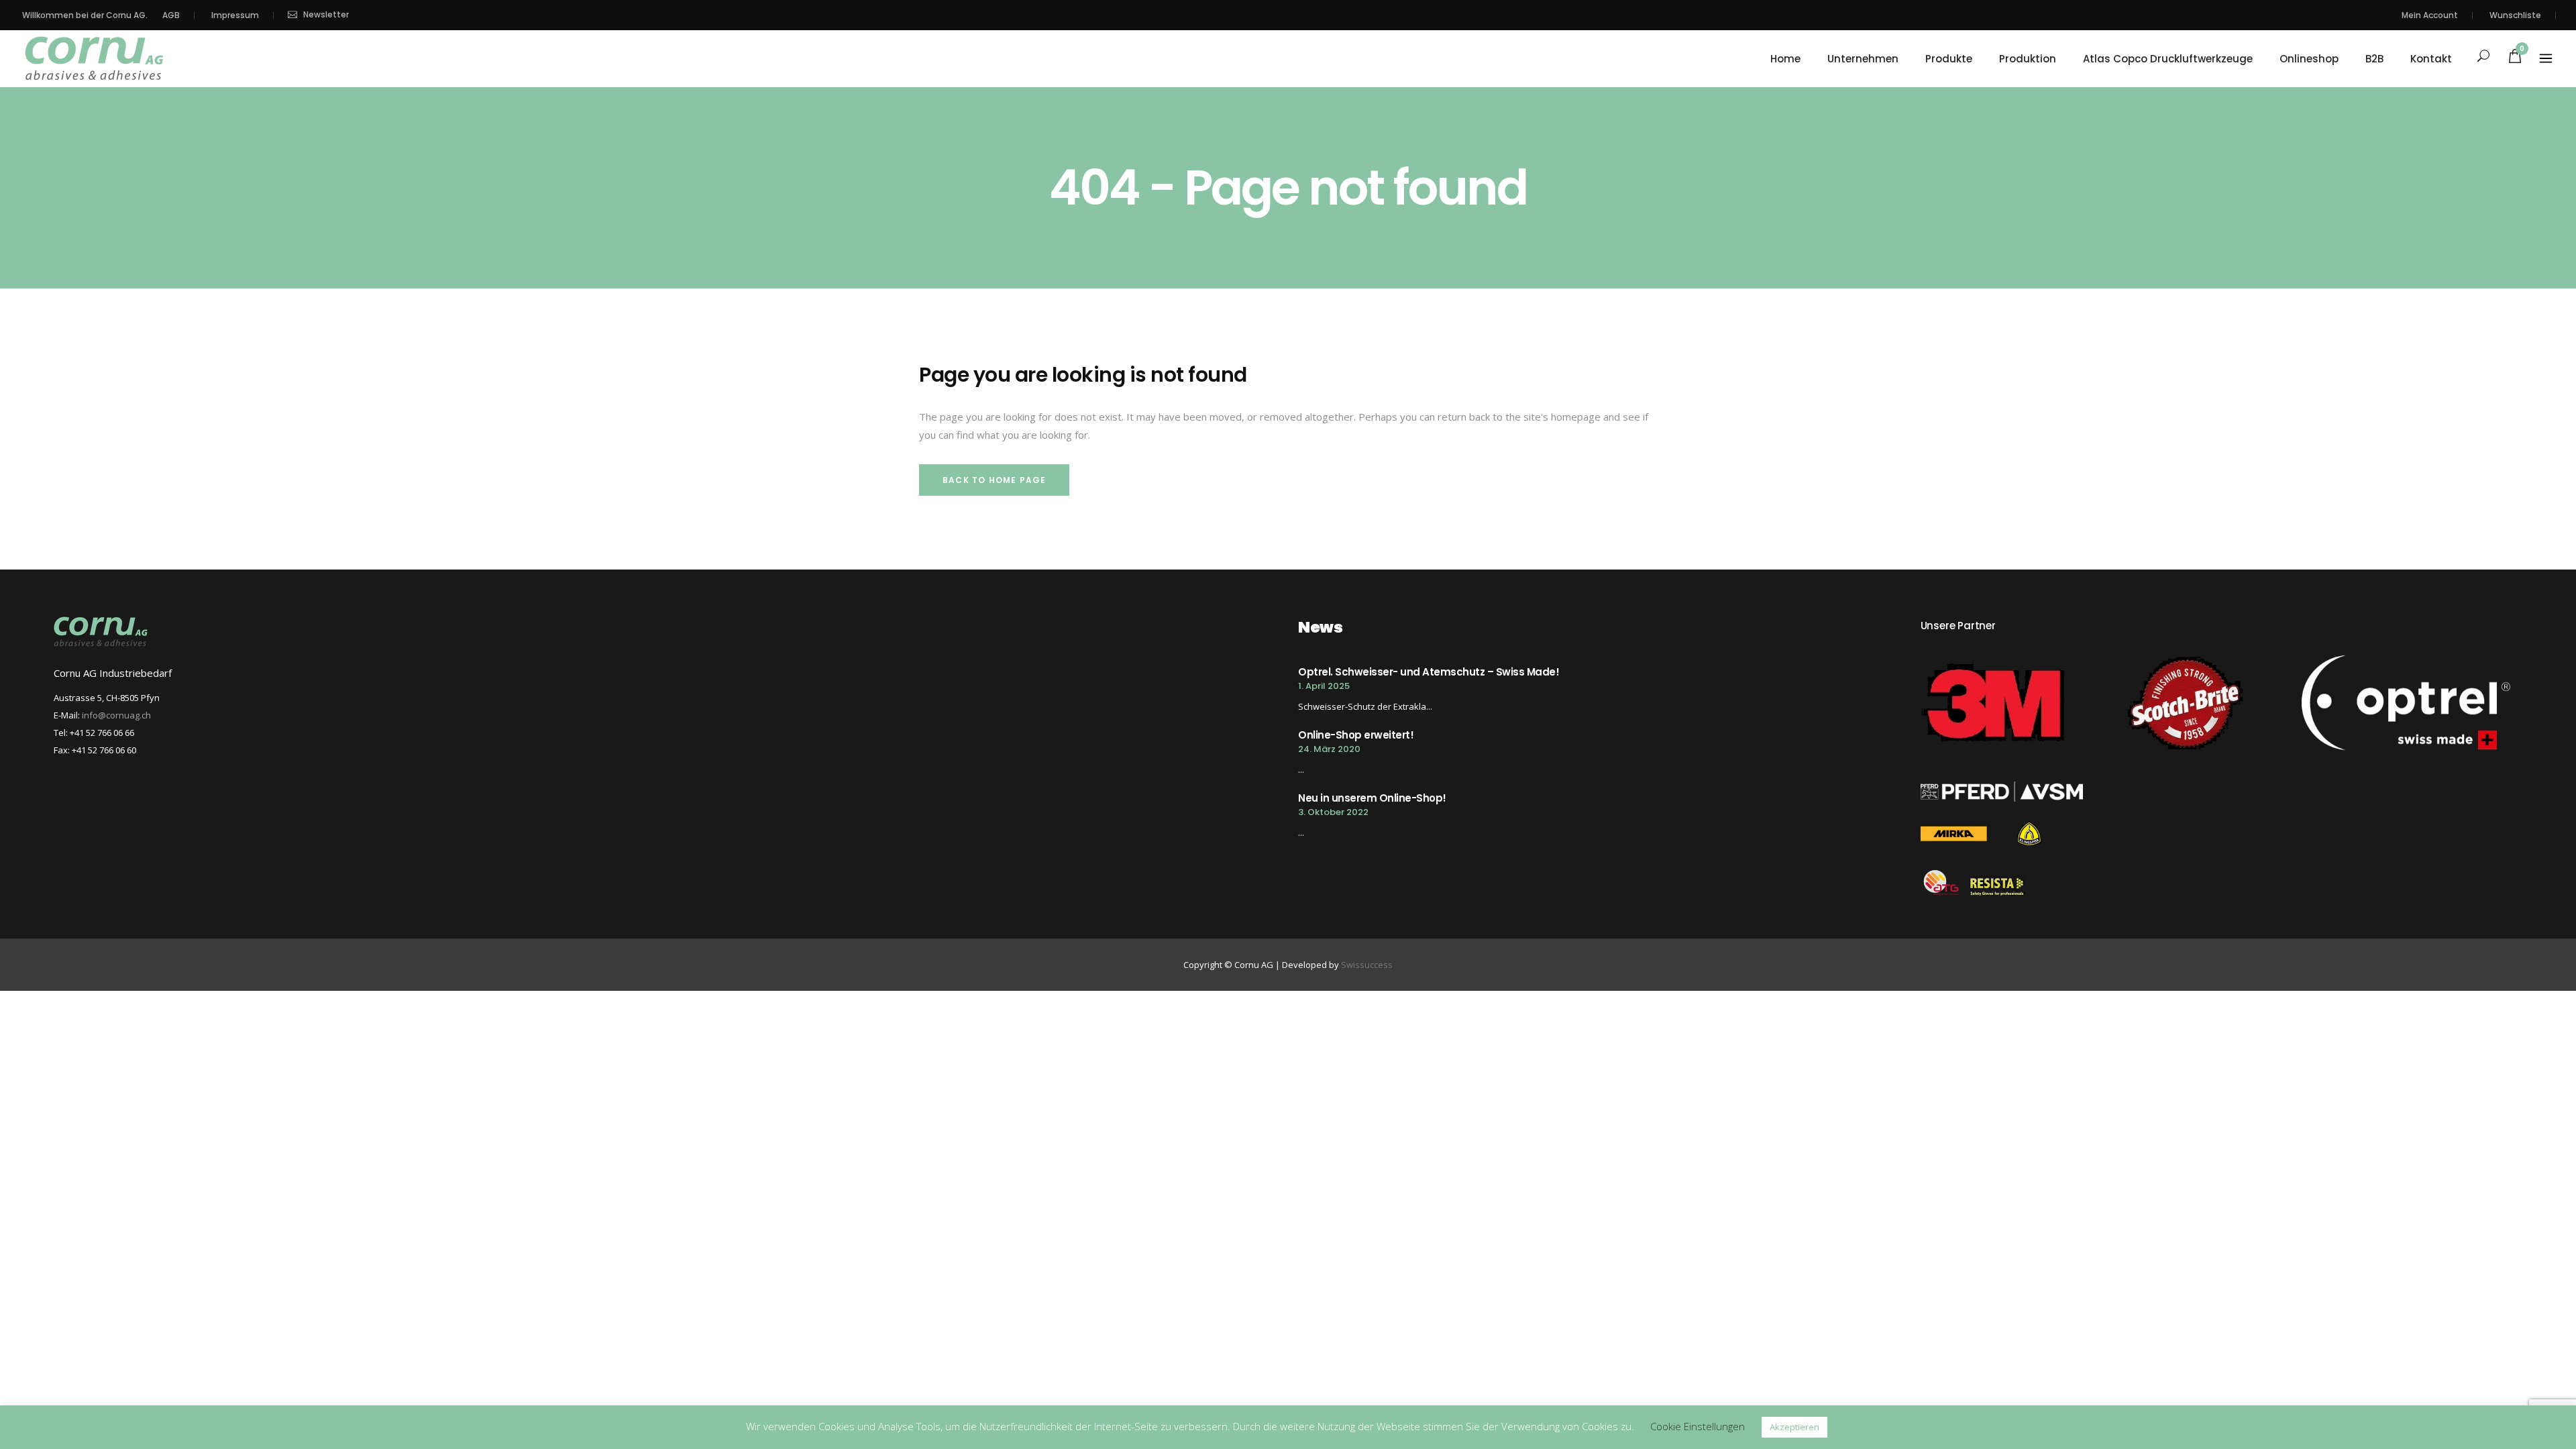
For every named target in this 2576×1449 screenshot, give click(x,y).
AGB (171, 15)
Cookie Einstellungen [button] (1698, 1426)
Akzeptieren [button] (1794, 1427)
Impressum (235, 15)
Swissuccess (1367, 965)
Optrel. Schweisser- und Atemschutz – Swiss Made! (1429, 672)
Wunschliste (2515, 15)
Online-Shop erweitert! (1356, 735)
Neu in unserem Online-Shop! (1372, 798)
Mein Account (2430, 15)
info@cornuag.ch (116, 715)
